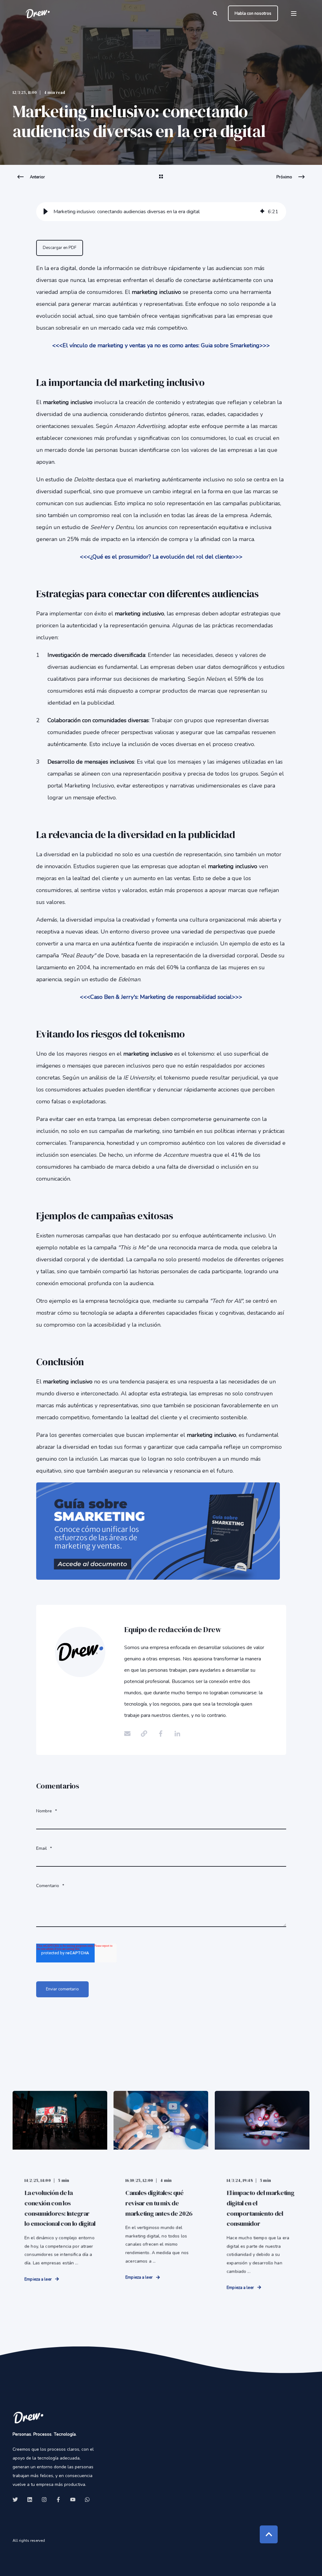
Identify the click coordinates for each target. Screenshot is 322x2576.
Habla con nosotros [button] (253, 13)
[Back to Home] (38, 13)
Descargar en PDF (60, 248)
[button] (46, 212)
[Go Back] (161, 181)
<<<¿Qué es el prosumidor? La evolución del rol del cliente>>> (161, 557)
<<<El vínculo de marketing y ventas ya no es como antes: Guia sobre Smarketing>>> (161, 345)
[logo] (28, 2417)
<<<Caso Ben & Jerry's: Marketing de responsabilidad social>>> (161, 997)
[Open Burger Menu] (294, 14)
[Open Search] (216, 13)
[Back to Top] (269, 2534)
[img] (262, 212)
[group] (161, 212)
